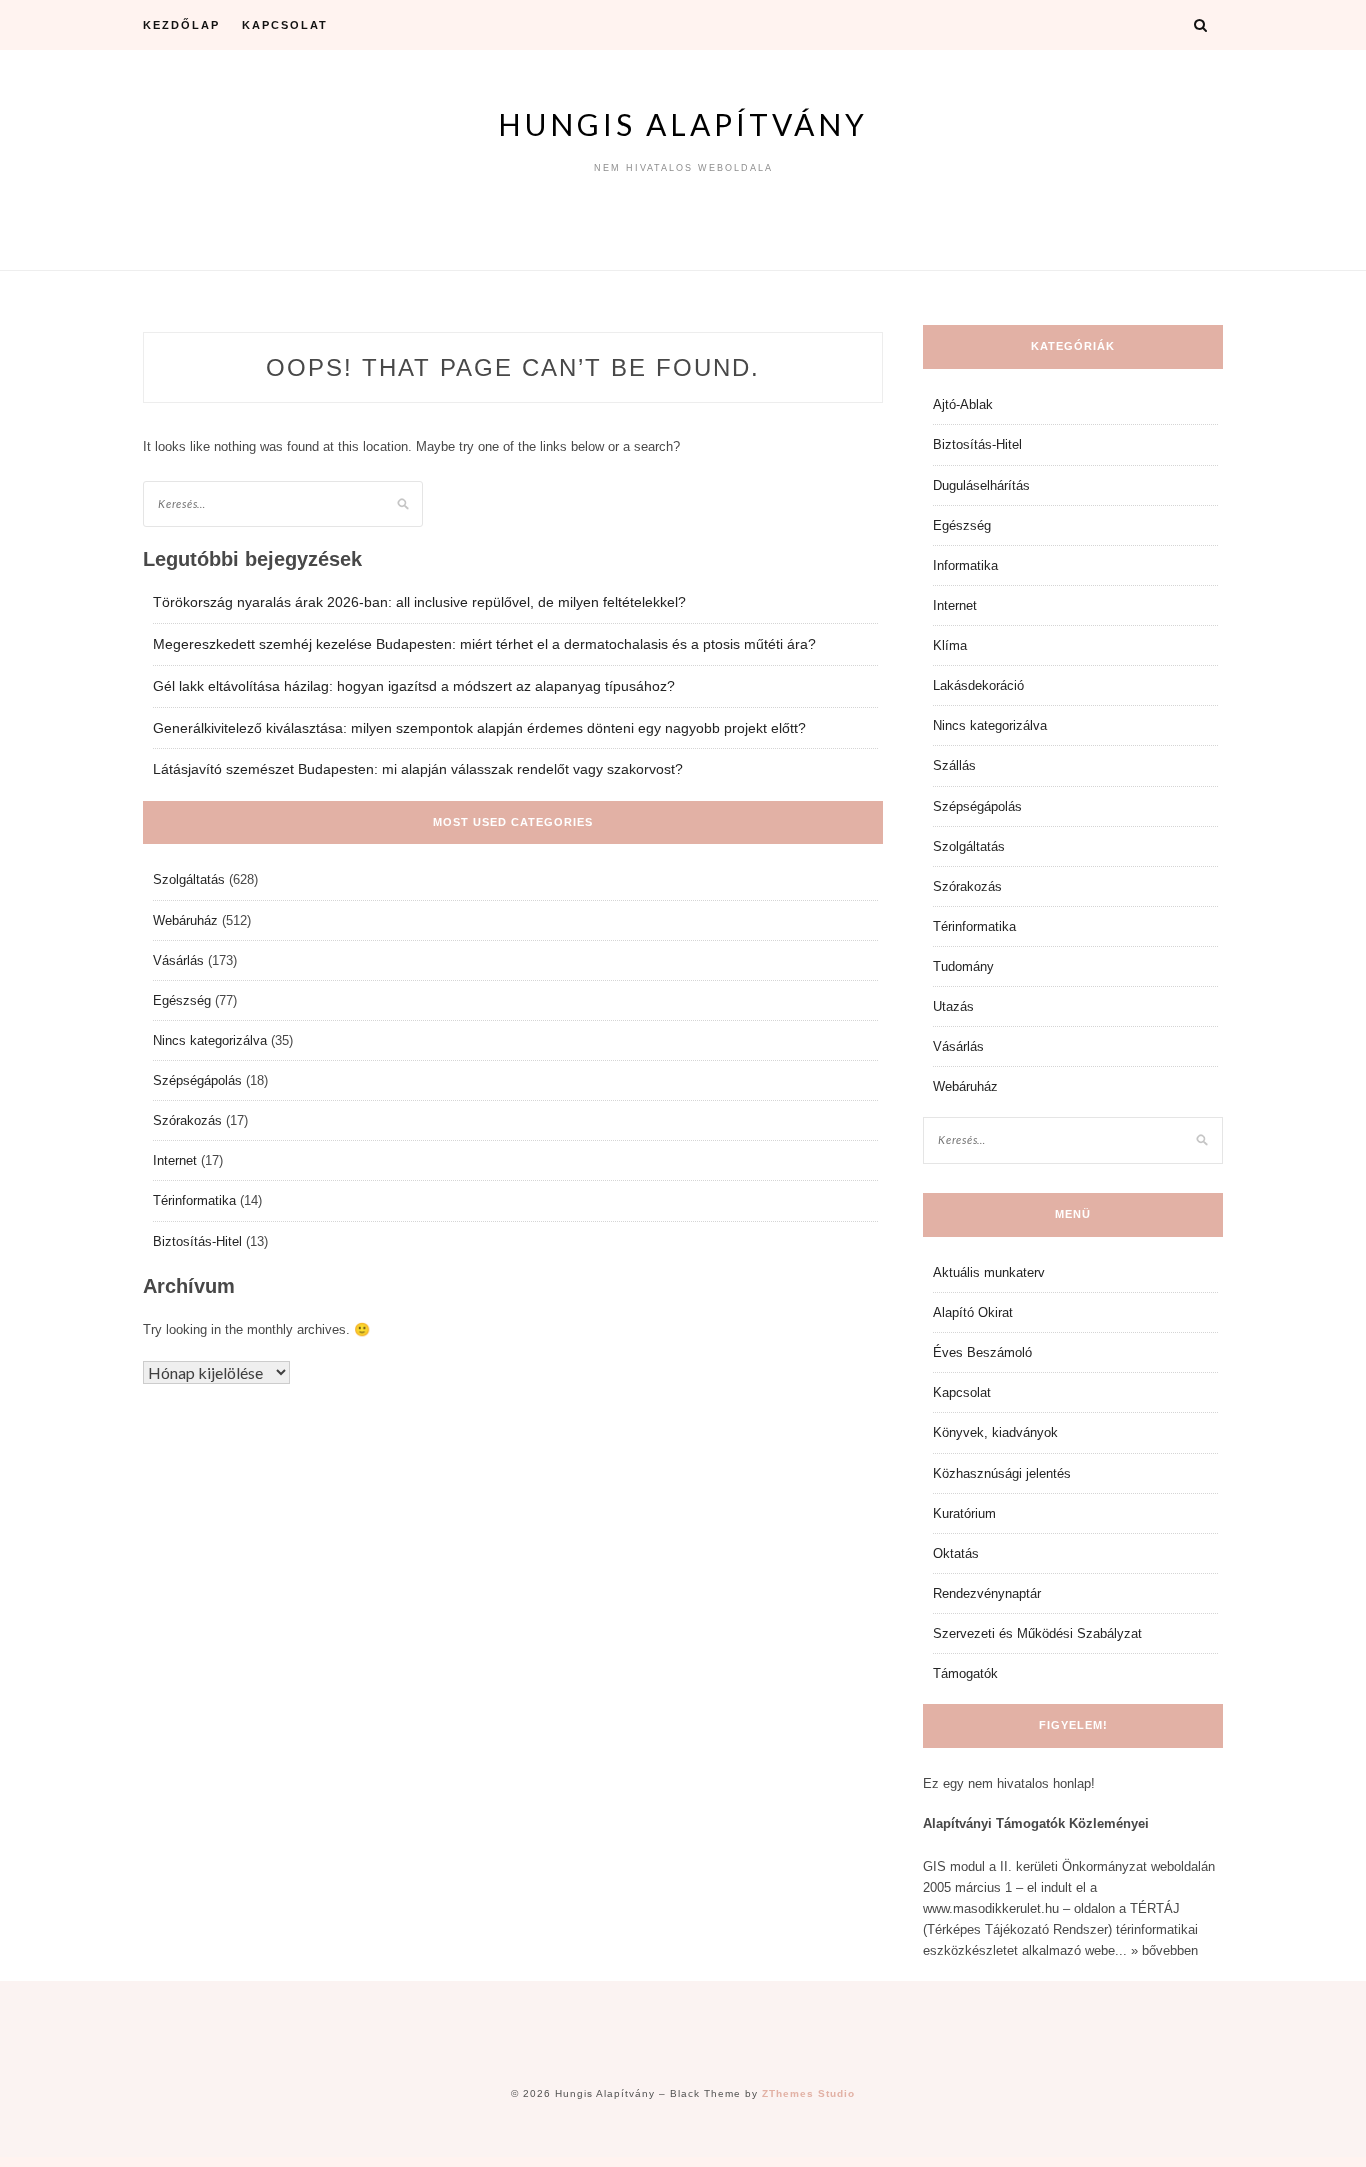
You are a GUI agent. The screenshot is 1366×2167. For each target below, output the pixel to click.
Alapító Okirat (973, 1312)
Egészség (182, 1000)
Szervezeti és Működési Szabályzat (1037, 1633)
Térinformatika (194, 1200)
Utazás (953, 1006)
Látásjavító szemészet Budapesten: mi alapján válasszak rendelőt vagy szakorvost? (418, 769)
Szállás (954, 765)
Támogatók (965, 1673)
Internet (175, 1160)
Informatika (965, 565)
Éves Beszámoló (982, 1352)
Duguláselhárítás (981, 485)
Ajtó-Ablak (963, 404)
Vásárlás (178, 960)
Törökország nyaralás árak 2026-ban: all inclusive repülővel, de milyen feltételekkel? (419, 602)
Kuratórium (964, 1513)
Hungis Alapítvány (683, 124)
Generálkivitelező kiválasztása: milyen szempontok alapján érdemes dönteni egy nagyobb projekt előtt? (479, 728)
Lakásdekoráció (978, 685)
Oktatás (956, 1553)
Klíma (950, 645)
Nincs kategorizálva (210, 1040)
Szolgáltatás (189, 879)
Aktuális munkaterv (989, 1272)
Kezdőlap (181, 25)
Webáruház (185, 920)
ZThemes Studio (808, 2093)
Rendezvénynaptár (987, 1593)
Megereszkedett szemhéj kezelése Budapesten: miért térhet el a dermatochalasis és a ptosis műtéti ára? (484, 644)
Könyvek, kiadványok (995, 1432)
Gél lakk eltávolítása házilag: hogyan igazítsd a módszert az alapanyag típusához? (414, 686)
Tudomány (963, 966)
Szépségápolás (197, 1080)
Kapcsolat (285, 25)
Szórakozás (187, 1120)
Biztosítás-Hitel (197, 1241)
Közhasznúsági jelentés (1002, 1473)
